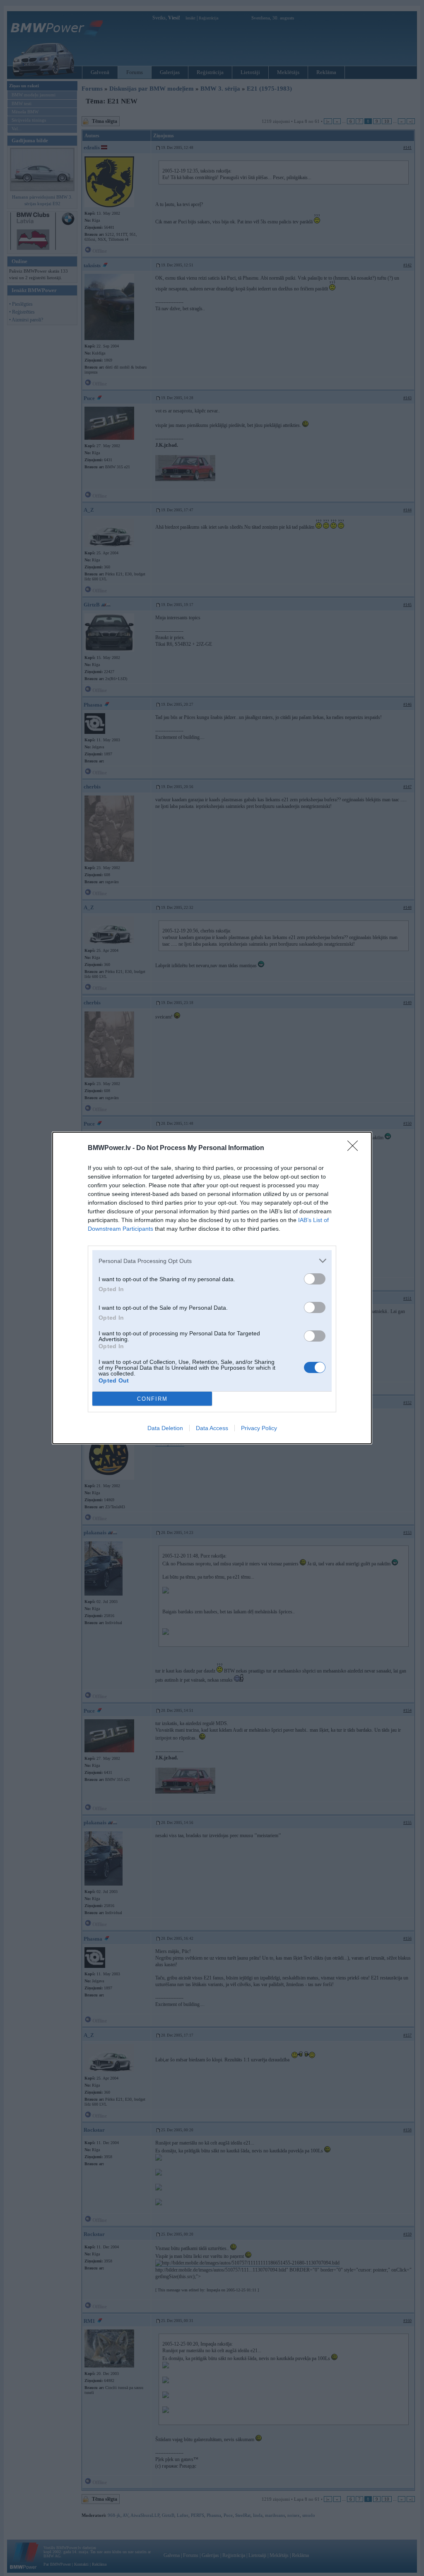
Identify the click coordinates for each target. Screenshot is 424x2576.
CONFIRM (152, 1399)
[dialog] (212, 1288)
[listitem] (212, 1261)
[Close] (355, 1148)
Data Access (212, 1428)
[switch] (315, 1279)
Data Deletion (165, 1428)
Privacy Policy (259, 1428)
